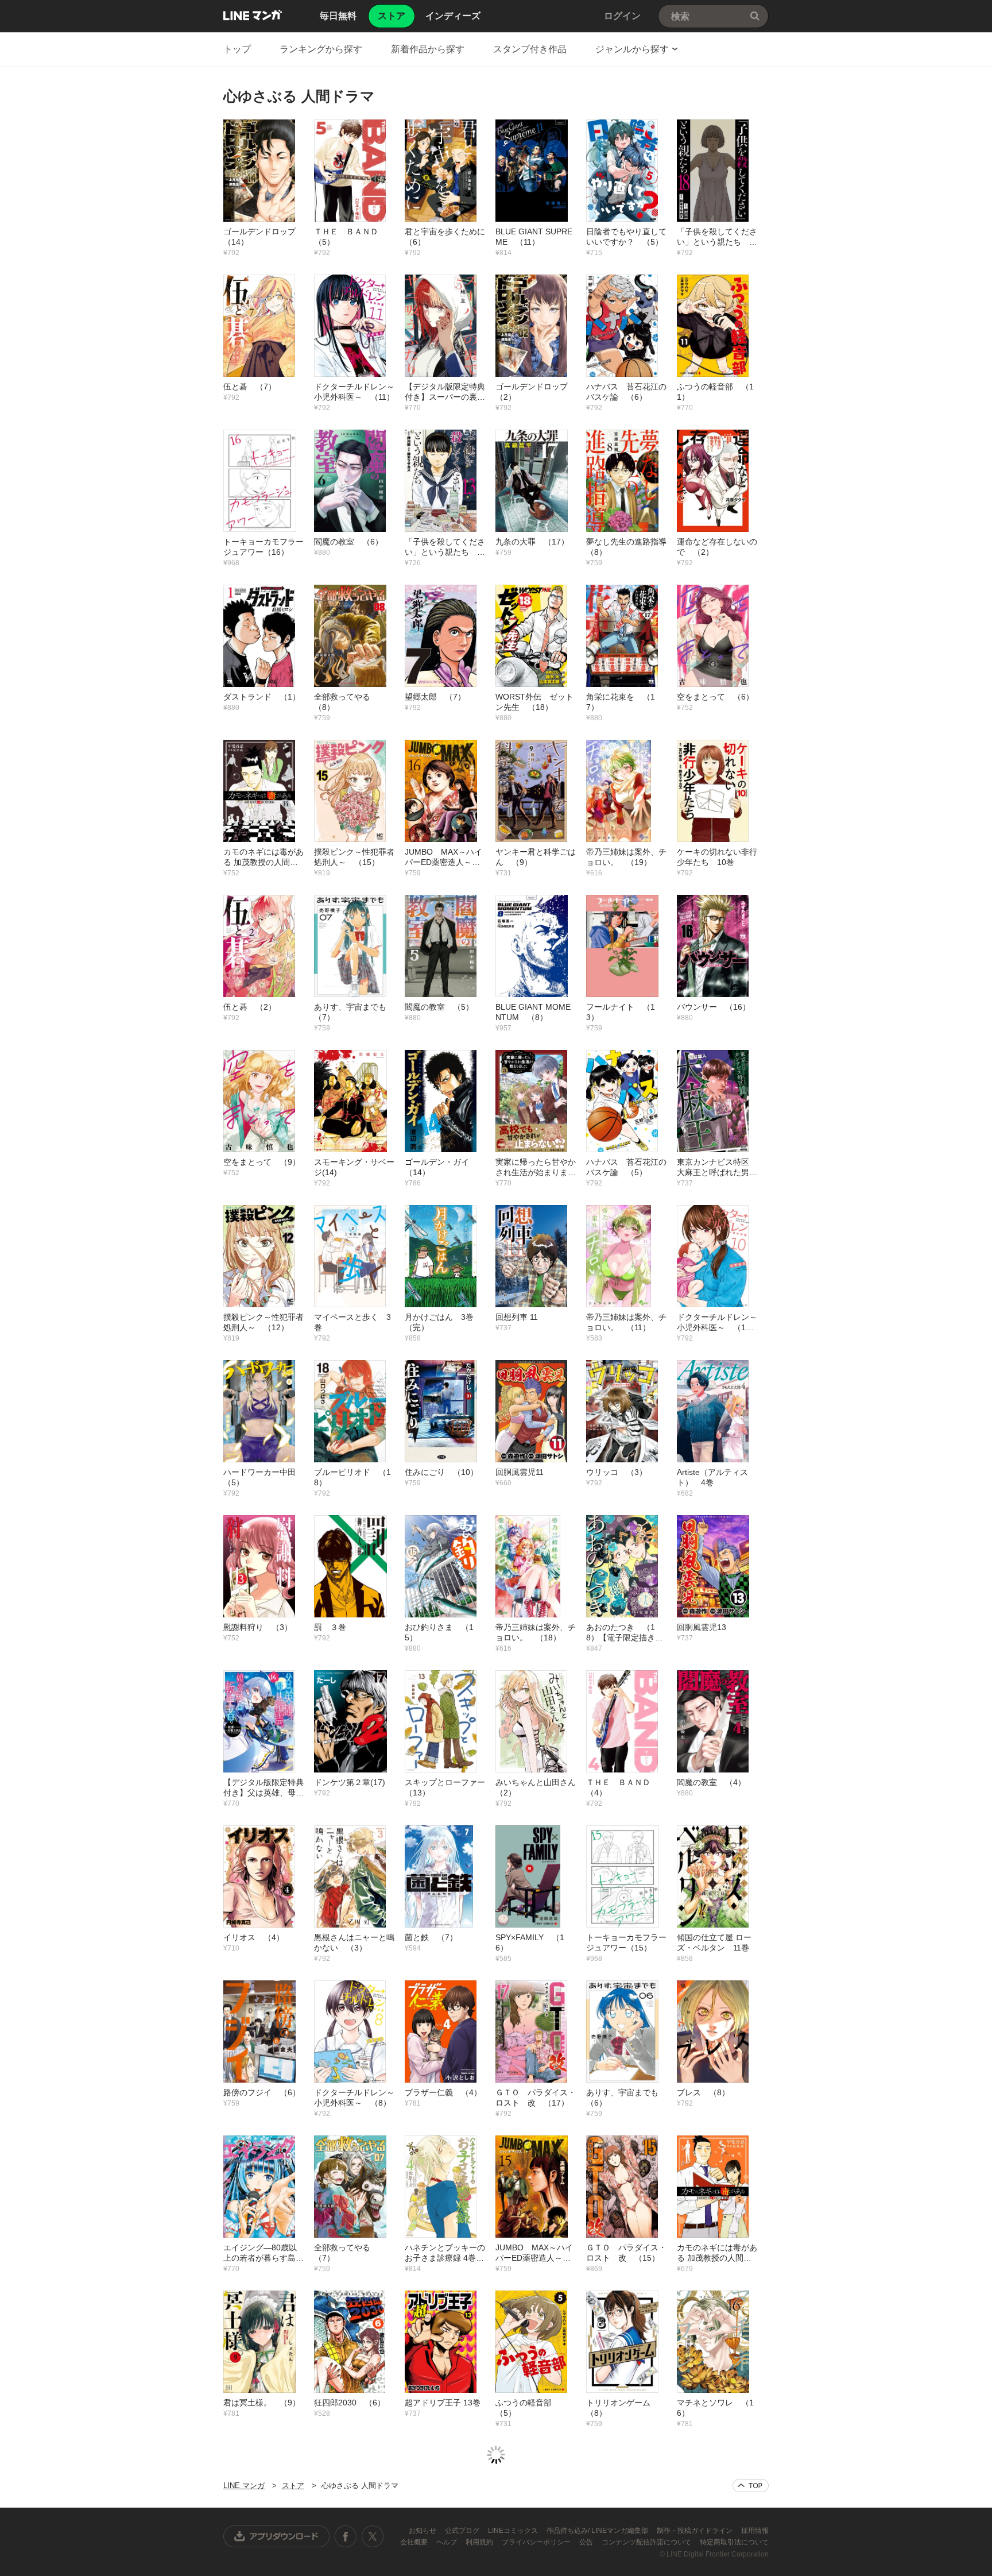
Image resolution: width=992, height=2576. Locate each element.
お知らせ (423, 2531)
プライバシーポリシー (537, 2542)
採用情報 (755, 2531)
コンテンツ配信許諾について (647, 2542)
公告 (587, 2542)
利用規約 (480, 2542)
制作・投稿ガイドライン (695, 2531)
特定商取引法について (734, 2542)
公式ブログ (463, 2531)
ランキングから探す (321, 49)
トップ (237, 49)
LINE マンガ (253, 15)
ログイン (622, 16)
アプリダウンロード (277, 2536)
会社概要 (415, 2542)
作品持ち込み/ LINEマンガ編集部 (598, 2531)
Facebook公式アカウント (346, 2536)
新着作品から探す (428, 49)
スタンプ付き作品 (530, 49)
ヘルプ (447, 2542)
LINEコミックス (514, 2531)
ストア (293, 2486)
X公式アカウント (372, 2536)
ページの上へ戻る (751, 2486)
